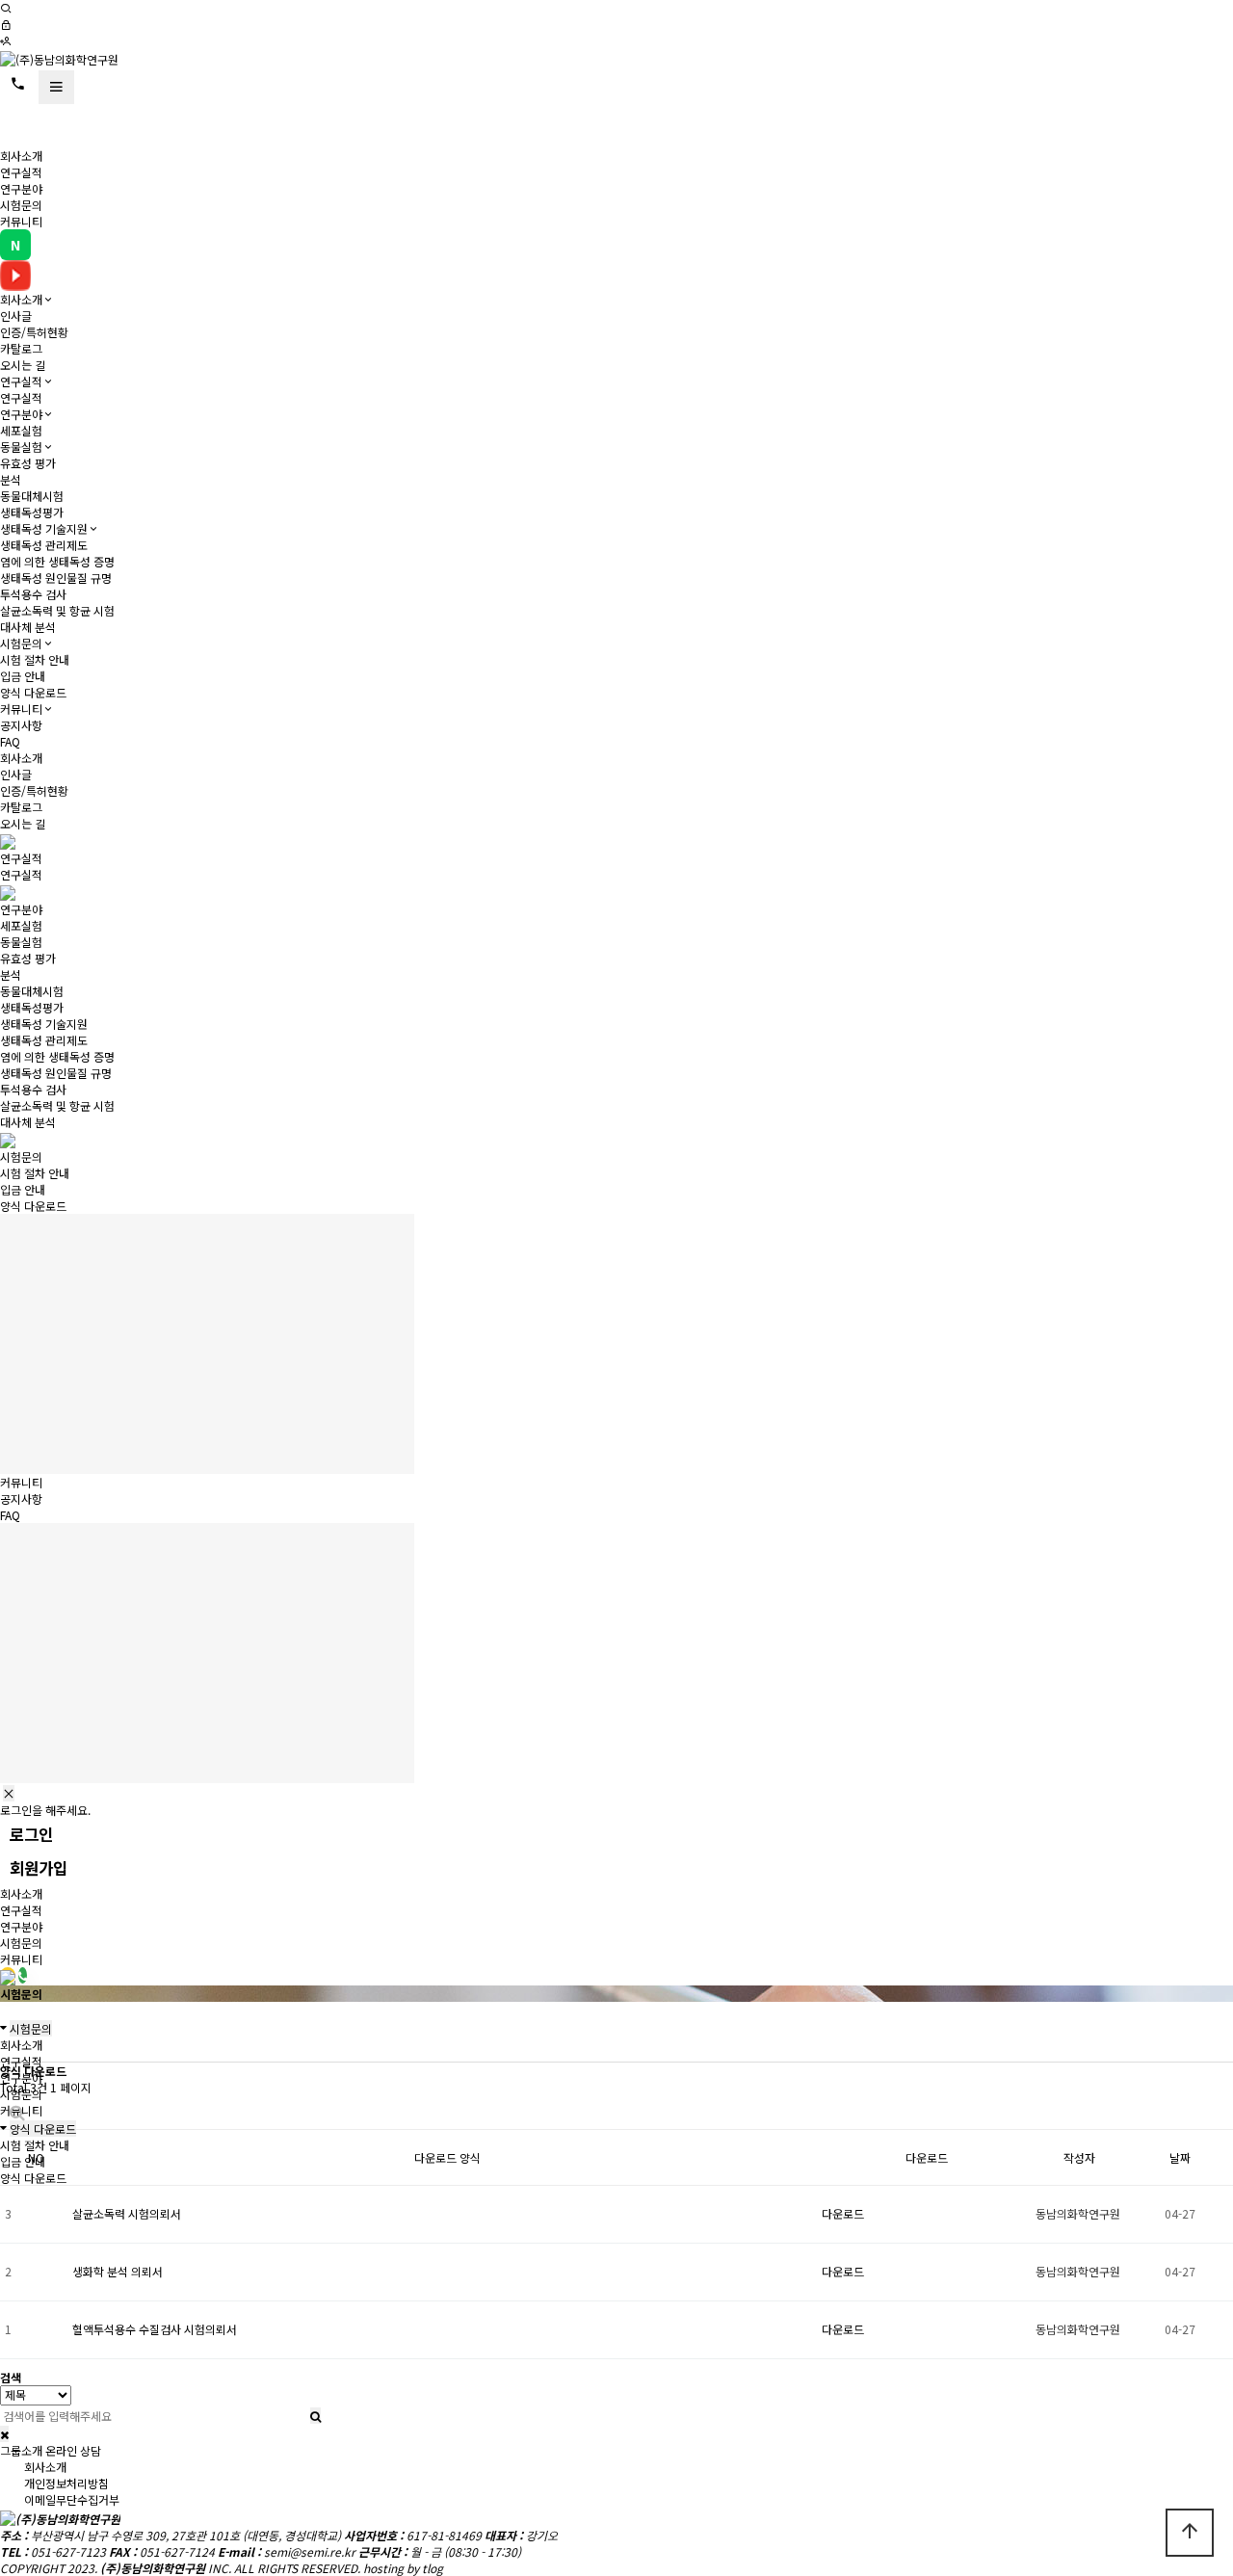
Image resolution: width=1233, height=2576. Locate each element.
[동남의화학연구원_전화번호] (23, 1975)
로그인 (31, 1834)
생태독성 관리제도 (44, 545)
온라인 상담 (73, 2450)
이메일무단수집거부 (72, 2499)
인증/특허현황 (34, 332)
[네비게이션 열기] (56, 87)
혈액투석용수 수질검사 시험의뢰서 (155, 2329)
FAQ (10, 741)
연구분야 (21, 188)
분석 (11, 479)
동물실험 (21, 447)
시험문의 (21, 205)
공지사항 (21, 725)
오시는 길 (23, 365)
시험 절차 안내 (35, 659)
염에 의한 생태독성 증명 (57, 561)
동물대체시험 (32, 496)
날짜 (1180, 2157)
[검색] (6, 8)
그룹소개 (21, 2450)
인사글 (16, 315)
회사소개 (21, 156)
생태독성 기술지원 (44, 528)
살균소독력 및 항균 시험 (57, 610)
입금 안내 (23, 676)
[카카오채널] (8, 1975)
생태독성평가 (32, 512)
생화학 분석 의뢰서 (118, 2271)
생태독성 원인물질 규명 (56, 578)
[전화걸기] (18, 84)
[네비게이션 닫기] (9, 1793)
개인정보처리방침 (66, 2483)
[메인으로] (59, 57)
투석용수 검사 (33, 594)
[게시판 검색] (17, 2112)
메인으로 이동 (153, 126)
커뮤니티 (21, 221)
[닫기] (4, 2434)
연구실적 (21, 172)
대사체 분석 (28, 627)
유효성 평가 (28, 463)
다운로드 (843, 2213)
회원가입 (39, 1868)
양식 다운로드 (33, 692)
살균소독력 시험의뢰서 (127, 2213)
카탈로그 (21, 348)
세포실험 (21, 430)
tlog (433, 2568)
